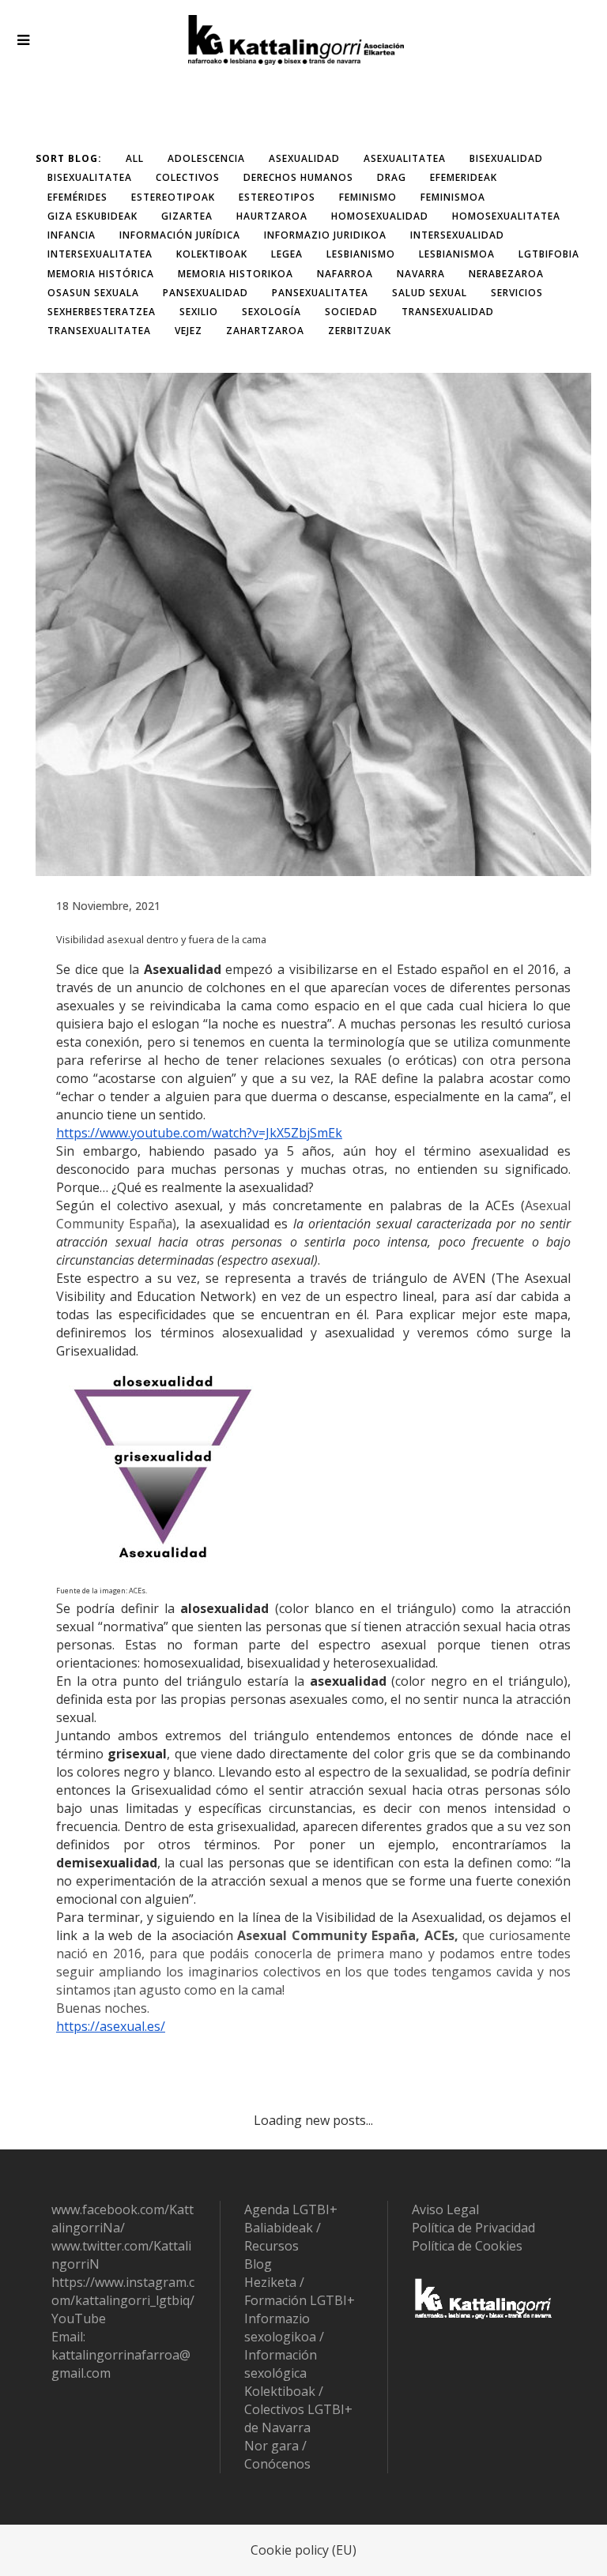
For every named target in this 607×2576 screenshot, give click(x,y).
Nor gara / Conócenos (277, 2455)
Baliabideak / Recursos (283, 2237)
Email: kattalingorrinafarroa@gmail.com (121, 2355)
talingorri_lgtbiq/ (144, 2300)
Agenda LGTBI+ (291, 2209)
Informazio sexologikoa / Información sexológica (284, 2346)
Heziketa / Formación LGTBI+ (300, 2291)
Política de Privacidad (473, 2228)
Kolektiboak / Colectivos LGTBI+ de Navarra (298, 2409)
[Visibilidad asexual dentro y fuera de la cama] (313, 624)
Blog (258, 2264)
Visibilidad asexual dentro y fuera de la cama (161, 939)
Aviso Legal (445, 2209)
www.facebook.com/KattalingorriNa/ (123, 2219)
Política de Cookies (467, 2246)
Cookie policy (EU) (303, 2550)
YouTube (79, 2318)
